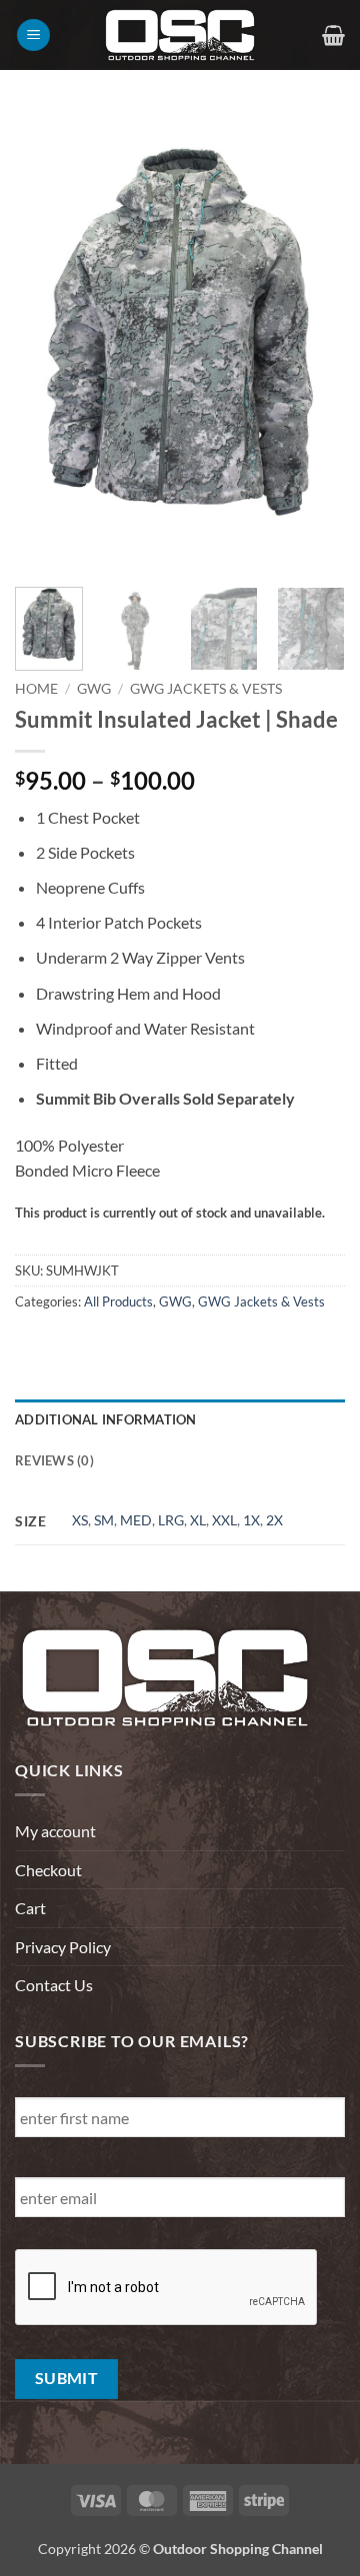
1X (251, 1520)
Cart (30, 1908)
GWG (94, 689)
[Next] (313, 341)
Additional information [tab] (106, 1419)
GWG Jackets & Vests (206, 689)
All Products (118, 1301)
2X (274, 1520)
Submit (67, 2378)
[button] (33, 35)
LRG (171, 1520)
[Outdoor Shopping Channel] (180, 35)
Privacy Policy (63, 1947)
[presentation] (167, 2288)
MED (136, 1520)
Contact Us (54, 1985)
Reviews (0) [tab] (54, 1460)
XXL (224, 1520)
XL (198, 1520)
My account (55, 1831)
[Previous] (47, 341)
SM (104, 1520)
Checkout (48, 1870)
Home (36, 689)
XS (80, 1520)
